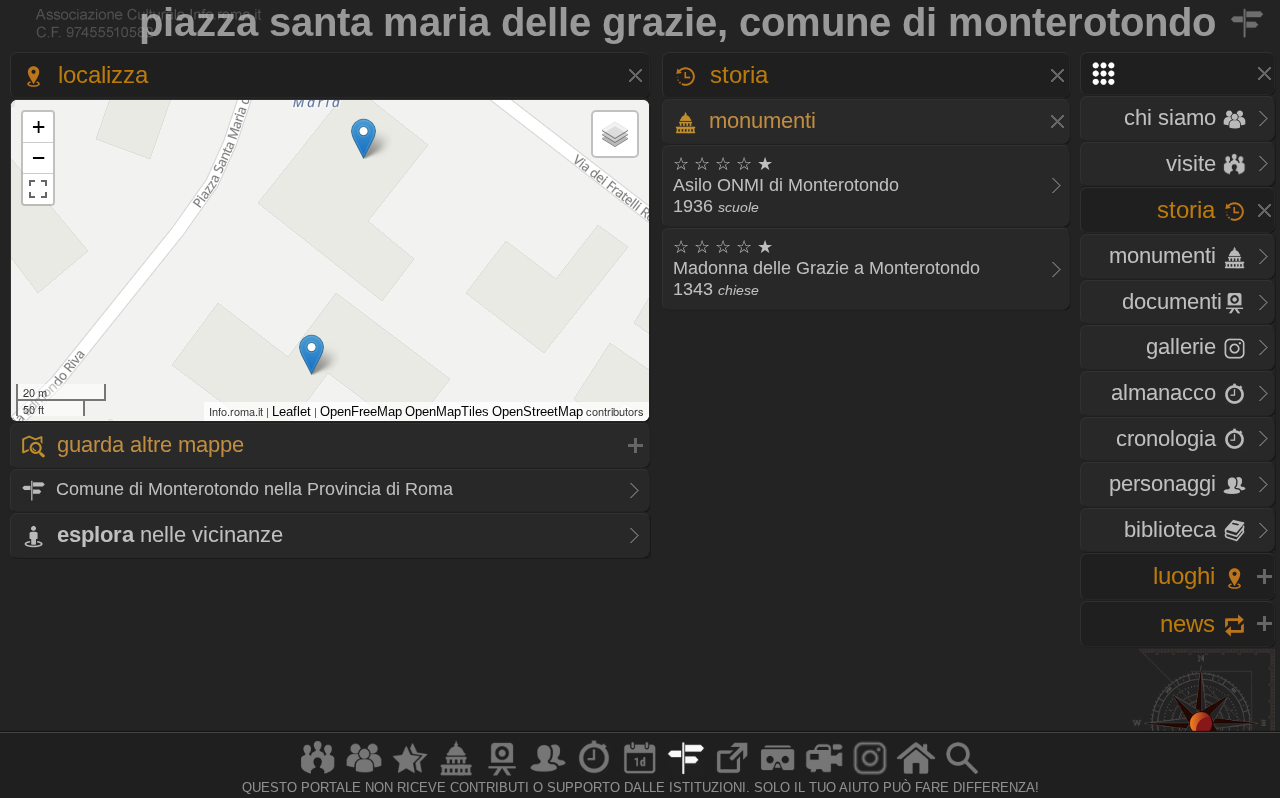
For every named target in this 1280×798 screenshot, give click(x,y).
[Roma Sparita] (502, 774)
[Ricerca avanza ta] (962, 774)
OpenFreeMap (361, 411)
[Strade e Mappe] (686, 774)
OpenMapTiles (447, 411)
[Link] (732, 774)
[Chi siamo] (364, 774)
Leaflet (291, 411)
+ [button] (38, 126)
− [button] (38, 157)
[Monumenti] (456, 774)
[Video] (824, 774)
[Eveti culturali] (640, 774)
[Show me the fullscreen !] (38, 189)
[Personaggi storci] (548, 774)
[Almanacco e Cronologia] (594, 774)
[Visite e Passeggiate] (318, 774)
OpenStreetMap (537, 411)
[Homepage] (916, 774)
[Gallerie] (870, 774)
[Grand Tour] (410, 774)
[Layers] (615, 134)
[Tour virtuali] (778, 774)
